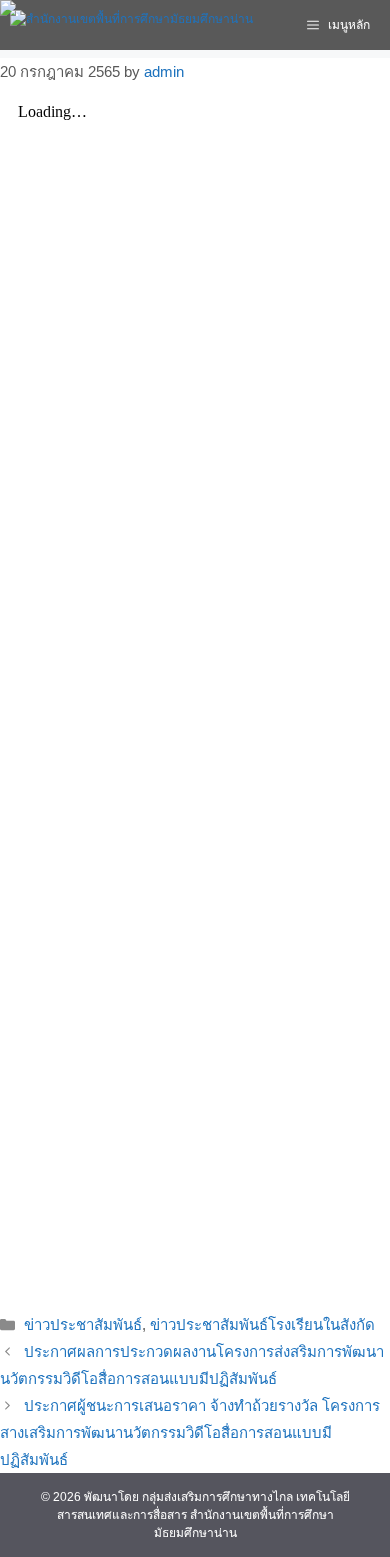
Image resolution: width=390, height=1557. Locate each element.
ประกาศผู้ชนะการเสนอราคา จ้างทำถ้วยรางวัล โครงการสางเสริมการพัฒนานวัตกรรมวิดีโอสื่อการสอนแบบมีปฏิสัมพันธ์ (190, 1432)
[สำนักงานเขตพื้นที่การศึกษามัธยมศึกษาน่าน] (131, 25)
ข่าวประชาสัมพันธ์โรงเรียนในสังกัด (262, 1324)
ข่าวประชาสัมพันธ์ (83, 1324)
